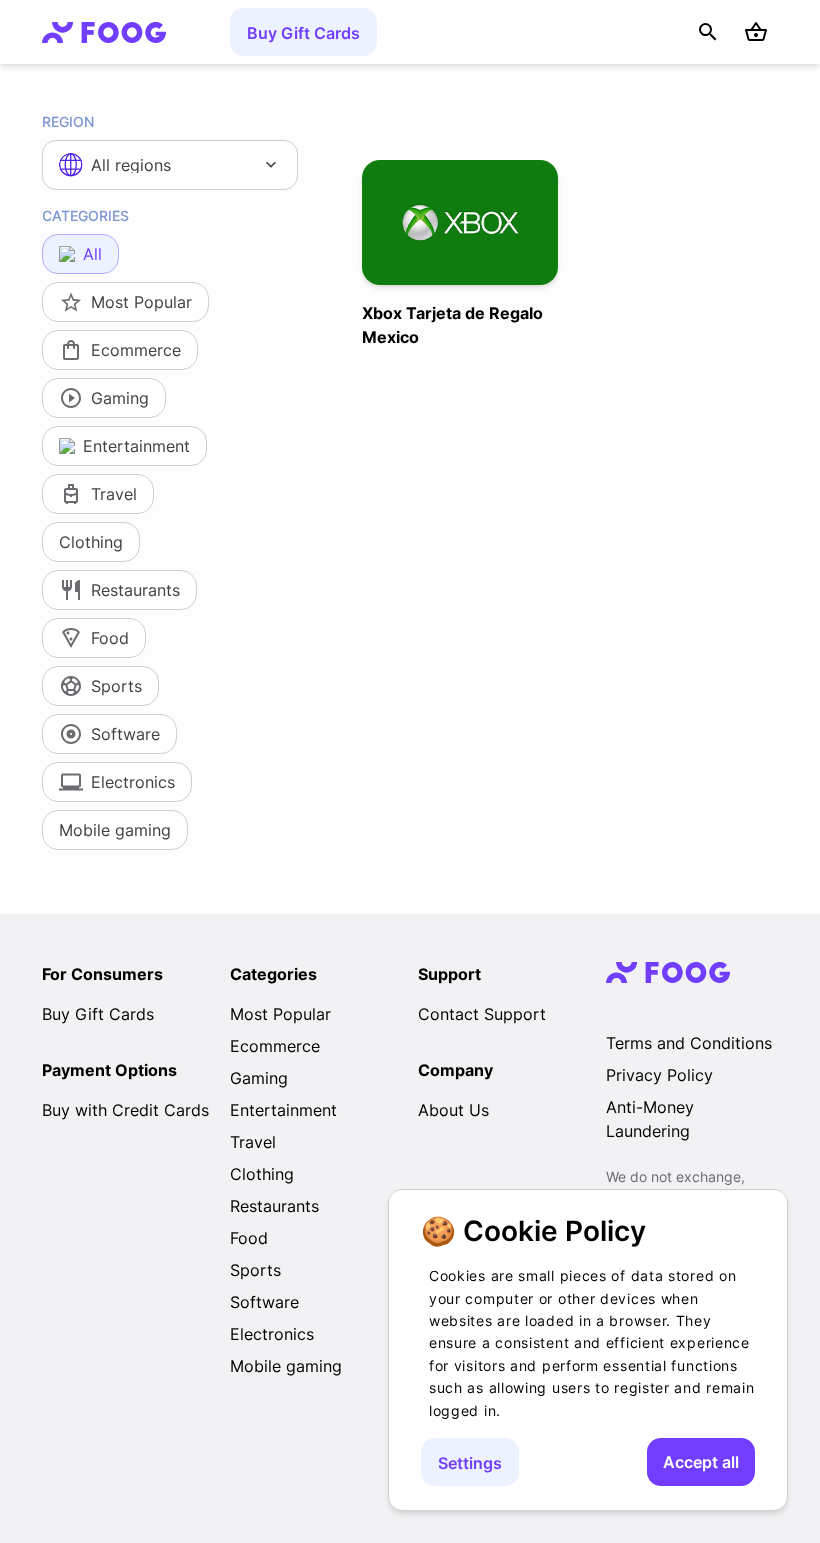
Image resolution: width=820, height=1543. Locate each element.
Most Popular (280, 1014)
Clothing (262, 1174)
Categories (85, 215)
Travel (253, 1142)
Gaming (259, 1078)
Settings (470, 1463)
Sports (255, 1270)
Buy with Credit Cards (125, 1110)
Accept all (701, 1462)
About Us (453, 1110)
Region (68, 121)
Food (249, 1238)
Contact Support (482, 1014)
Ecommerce (275, 1046)
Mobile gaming (286, 1366)
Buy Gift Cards (303, 33)
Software (264, 1302)
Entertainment (283, 1110)
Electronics (272, 1334)
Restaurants (274, 1206)
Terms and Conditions (689, 1043)
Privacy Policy (659, 1075)
